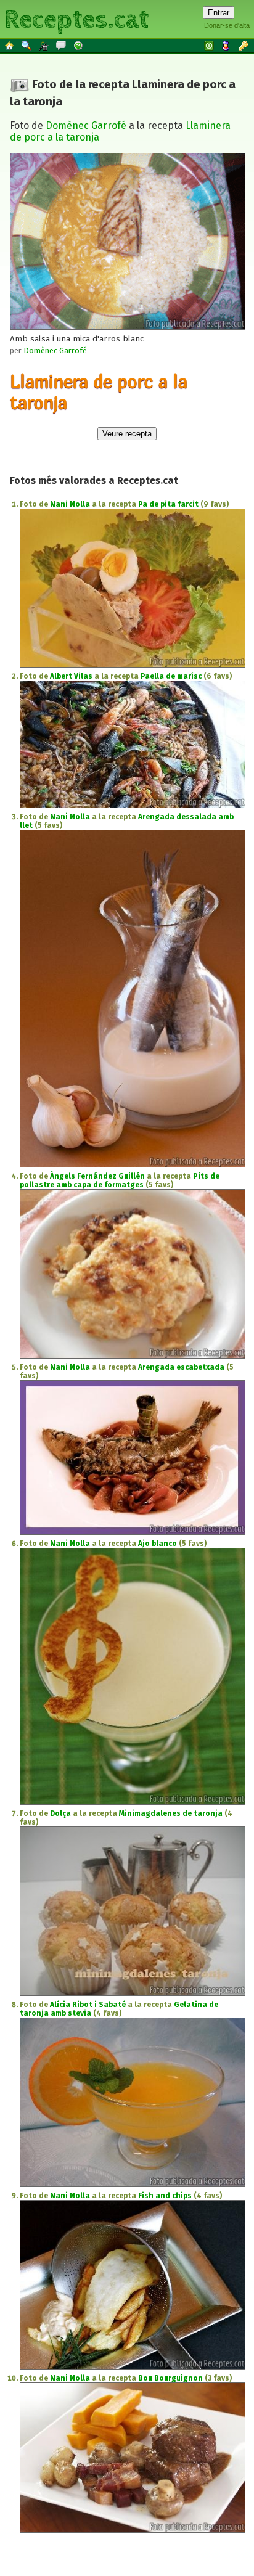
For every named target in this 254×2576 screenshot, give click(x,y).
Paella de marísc (171, 676)
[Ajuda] (79, 45)
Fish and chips (165, 2196)
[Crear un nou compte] (227, 45)
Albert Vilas (71, 676)
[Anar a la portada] (10, 45)
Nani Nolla (70, 504)
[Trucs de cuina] (44, 45)
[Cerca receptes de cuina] (27, 45)
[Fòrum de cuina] (62, 45)
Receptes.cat (76, 18)
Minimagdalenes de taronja (171, 1813)
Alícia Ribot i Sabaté (88, 2005)
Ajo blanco (158, 1544)
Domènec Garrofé (86, 125)
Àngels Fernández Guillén (97, 1176)
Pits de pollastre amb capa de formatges (120, 1180)
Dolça (60, 1813)
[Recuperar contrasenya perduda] (244, 45)
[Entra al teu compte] (210, 45)
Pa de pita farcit (168, 504)
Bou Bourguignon (170, 2378)
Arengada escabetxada (181, 1367)
